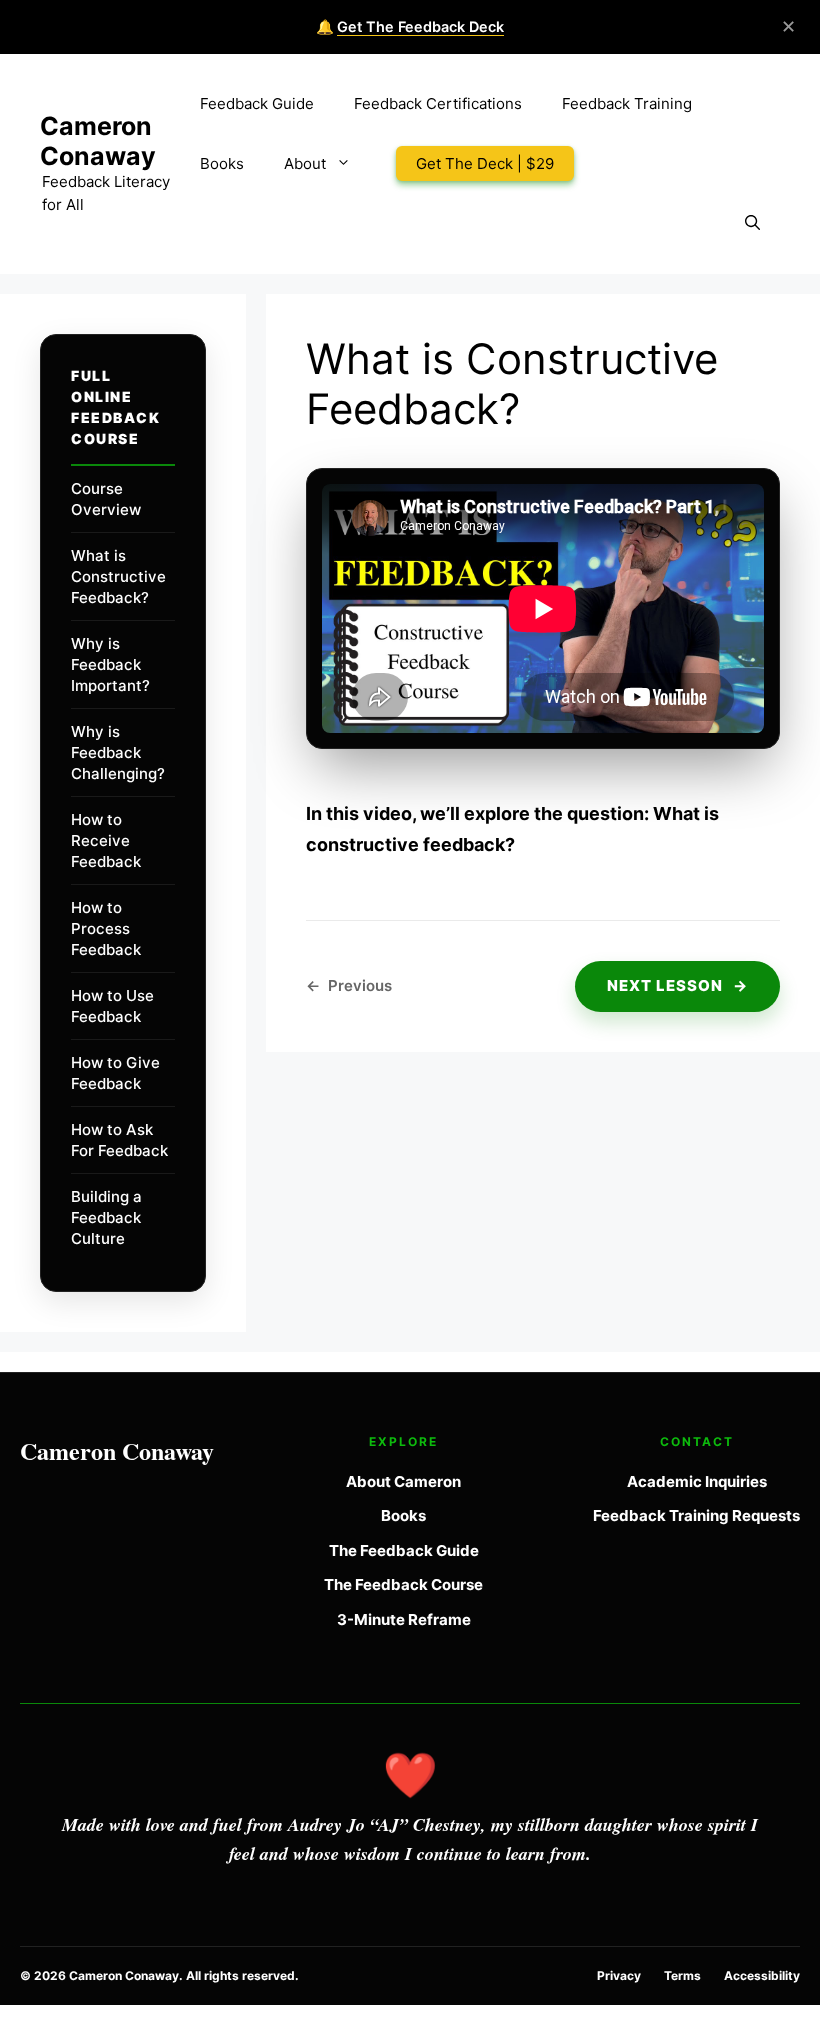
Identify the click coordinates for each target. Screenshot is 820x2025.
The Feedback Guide (404, 1550)
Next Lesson (677, 985)
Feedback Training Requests (696, 1515)
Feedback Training (627, 103)
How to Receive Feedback (106, 840)
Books (222, 163)
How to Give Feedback (115, 1073)
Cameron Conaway (98, 141)
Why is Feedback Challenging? (118, 752)
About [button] (305, 163)
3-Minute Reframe (404, 1619)
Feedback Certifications (438, 103)
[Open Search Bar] (752, 224)
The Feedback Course (403, 1584)
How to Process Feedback (106, 928)
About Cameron (403, 1481)
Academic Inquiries (697, 1481)
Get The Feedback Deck (420, 26)
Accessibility (762, 1975)
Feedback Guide (257, 103)
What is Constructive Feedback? (118, 576)
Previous (349, 985)
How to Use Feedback (112, 1006)
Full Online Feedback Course (115, 407)
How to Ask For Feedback (119, 1140)
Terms (682, 1975)
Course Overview (106, 499)
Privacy (619, 1975)
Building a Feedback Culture (106, 1217)
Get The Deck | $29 (485, 163)
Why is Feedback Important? (110, 664)
